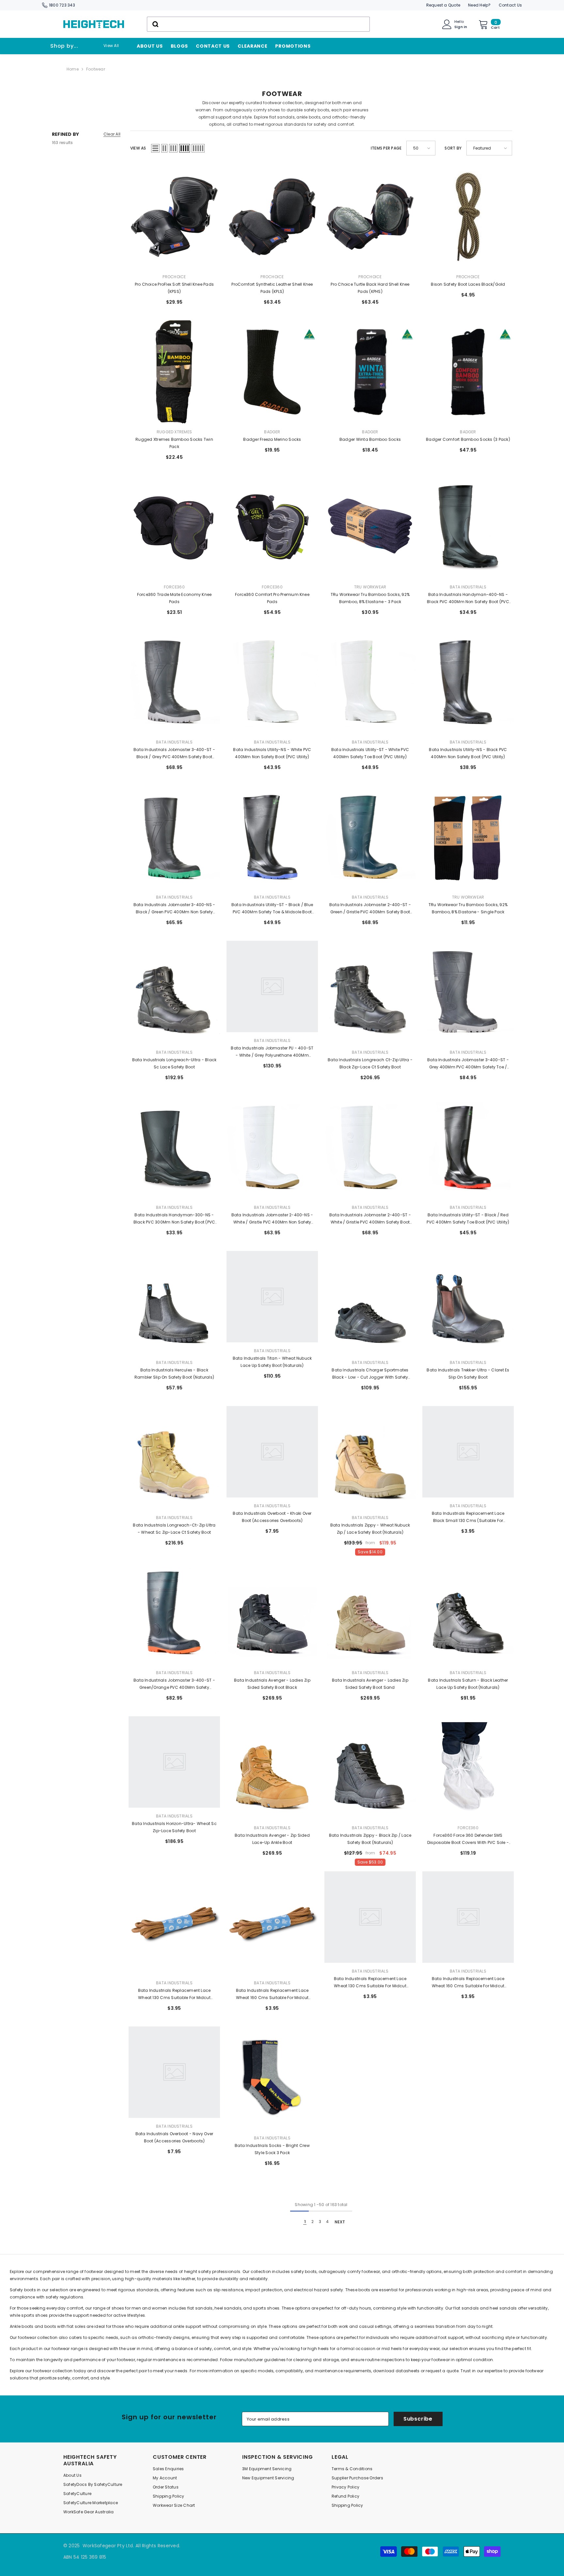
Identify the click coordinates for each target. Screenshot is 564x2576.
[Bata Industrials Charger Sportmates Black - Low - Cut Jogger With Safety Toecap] (370, 1303)
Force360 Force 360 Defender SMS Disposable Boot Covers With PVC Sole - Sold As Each (468, 1839)
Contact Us (510, 5)
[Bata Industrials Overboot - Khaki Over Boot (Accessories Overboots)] (272, 1458)
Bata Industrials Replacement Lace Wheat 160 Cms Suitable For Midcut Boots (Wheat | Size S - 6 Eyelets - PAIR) (468, 1983)
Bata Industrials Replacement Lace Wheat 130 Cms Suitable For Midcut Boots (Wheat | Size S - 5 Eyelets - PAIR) (370, 1983)
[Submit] (155, 24)
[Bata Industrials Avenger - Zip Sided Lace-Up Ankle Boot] (272, 1768)
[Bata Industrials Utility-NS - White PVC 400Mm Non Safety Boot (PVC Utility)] (272, 682)
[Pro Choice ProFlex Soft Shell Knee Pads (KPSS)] (174, 217)
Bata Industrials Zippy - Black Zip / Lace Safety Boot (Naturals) (370, 1839)
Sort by (453, 148)
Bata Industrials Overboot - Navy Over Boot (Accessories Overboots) (174, 2137)
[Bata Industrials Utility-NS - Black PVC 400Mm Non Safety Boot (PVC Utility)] (468, 682)
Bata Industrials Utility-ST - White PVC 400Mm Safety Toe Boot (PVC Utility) (370, 753)
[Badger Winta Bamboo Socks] (370, 372)
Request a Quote (443, 5)
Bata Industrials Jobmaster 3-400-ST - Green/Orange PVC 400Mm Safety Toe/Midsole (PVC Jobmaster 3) (174, 1684)
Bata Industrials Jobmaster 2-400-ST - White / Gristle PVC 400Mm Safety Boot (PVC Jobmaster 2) (370, 1219)
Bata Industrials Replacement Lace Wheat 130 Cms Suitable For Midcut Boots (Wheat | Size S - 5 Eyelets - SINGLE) (174, 1994)
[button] (155, 148)
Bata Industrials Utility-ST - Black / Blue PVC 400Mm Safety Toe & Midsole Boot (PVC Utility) (272, 909)
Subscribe (418, 2419)
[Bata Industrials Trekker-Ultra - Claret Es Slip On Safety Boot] (468, 1303)
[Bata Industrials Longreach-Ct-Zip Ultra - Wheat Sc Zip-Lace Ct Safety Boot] (174, 1458)
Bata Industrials (468, 587)
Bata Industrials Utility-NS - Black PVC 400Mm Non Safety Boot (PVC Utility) (468, 753)
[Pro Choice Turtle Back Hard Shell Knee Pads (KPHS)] (370, 217)
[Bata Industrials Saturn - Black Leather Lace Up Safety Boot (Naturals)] (468, 1613)
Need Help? (479, 5)
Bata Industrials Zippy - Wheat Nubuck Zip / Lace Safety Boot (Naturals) (370, 1529)
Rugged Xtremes (174, 432)
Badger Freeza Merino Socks (272, 439)
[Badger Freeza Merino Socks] (272, 372)
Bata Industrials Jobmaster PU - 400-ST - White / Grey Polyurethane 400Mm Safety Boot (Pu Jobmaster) (272, 1052)
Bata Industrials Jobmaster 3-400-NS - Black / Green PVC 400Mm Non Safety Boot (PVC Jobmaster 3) (174, 909)
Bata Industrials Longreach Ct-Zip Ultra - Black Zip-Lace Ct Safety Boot (370, 1063)
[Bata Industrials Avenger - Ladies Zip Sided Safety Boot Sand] (370, 1613)
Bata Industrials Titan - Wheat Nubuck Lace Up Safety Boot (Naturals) (272, 1362)
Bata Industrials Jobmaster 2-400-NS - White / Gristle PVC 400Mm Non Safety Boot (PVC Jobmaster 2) (272, 1219)
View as (138, 148)
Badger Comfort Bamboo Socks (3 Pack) (468, 439)
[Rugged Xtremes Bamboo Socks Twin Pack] (174, 372)
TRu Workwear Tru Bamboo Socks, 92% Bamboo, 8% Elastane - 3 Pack (370, 598)
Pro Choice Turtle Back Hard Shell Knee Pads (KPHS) (370, 288)
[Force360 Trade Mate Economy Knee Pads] (174, 527)
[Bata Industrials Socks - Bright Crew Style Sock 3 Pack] (272, 2078)
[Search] (258, 24)
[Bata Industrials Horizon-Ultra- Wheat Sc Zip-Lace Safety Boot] (174, 1768)
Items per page (386, 148)
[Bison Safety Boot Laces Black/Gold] (468, 217)
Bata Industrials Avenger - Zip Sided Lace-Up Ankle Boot (272, 1839)
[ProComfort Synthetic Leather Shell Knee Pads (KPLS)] (272, 217)
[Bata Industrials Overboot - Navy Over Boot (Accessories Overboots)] (174, 2078)
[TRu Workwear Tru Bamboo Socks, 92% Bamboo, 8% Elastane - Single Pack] (468, 837)
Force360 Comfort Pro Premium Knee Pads (272, 598)
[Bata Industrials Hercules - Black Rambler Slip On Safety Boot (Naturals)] (174, 1303)
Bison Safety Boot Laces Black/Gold (468, 284)
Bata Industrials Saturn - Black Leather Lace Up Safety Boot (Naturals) (468, 1684)
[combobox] (258, 24)
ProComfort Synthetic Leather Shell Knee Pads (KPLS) (272, 288)
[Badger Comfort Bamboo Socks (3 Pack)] (468, 372)
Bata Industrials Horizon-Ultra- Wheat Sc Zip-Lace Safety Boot (174, 1827)
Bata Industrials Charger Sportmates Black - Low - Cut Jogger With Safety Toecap (370, 1374)
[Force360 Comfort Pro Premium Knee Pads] (272, 527)
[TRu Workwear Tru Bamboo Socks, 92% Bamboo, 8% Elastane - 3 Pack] (370, 527)
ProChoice (174, 277)
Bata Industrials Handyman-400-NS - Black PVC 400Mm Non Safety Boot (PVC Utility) (468, 599)
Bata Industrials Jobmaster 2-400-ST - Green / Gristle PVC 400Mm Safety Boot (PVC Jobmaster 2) (370, 909)
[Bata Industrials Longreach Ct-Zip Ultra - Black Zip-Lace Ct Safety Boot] (370, 992)
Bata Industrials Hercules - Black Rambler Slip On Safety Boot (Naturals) (174, 1374)
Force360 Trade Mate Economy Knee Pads (174, 598)
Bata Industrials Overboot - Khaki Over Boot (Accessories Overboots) (272, 1517)
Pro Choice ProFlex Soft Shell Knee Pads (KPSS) (174, 288)
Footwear (96, 69)
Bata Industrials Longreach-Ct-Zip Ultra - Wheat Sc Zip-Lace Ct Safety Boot (174, 1529)
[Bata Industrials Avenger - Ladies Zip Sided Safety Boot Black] (272, 1613)
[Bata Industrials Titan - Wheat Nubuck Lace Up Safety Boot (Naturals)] (272, 1303)
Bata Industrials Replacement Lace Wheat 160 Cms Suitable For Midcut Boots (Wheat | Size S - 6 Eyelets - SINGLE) (272, 1994)
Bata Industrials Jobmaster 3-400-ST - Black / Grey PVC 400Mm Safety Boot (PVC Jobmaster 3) (174, 754)
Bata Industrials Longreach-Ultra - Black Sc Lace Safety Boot (174, 1063)
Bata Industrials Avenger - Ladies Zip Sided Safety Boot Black (272, 1684)
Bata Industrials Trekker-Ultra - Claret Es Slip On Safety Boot (468, 1374)
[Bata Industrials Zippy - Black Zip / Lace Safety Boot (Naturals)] (370, 1768)
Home (73, 69)
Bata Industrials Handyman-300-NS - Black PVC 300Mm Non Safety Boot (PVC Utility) (174, 1219)
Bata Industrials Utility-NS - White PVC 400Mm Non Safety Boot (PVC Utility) (272, 753)
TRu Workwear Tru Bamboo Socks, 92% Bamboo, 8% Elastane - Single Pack (468, 908)
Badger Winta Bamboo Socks (370, 439)
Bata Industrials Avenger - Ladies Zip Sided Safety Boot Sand (370, 1684)
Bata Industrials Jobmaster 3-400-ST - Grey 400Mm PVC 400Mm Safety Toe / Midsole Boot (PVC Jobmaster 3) (468, 1064)
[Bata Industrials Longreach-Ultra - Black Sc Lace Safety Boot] (174, 992)
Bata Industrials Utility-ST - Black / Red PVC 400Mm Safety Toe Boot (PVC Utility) (468, 1218)
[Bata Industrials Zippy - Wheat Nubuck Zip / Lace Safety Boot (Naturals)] (370, 1458)
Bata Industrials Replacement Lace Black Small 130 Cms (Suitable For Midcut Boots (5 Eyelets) (468, 1517)
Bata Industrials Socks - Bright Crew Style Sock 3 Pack (272, 2149)
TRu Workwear (370, 587)
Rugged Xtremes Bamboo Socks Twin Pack (174, 443)
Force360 (174, 587)
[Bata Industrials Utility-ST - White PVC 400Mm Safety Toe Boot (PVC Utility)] (370, 682)
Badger (272, 432)
